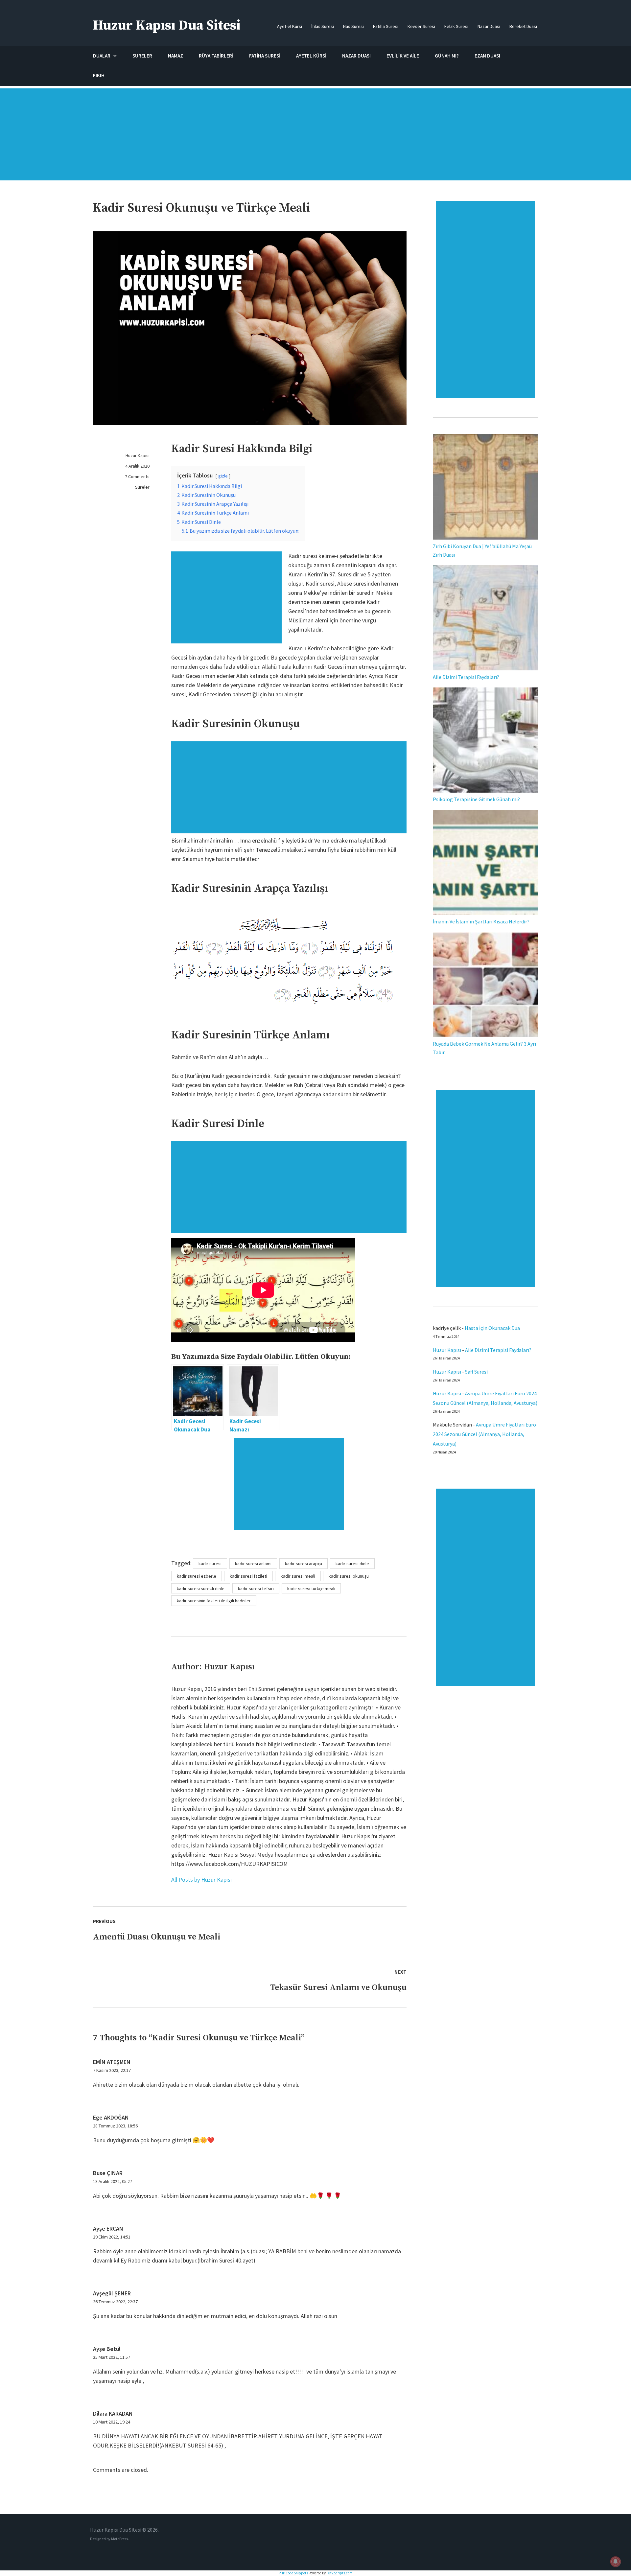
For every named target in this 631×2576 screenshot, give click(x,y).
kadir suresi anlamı (253, 1564)
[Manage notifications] (616, 2562)
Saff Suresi (477, 1372)
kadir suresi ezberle (197, 1576)
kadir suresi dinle (352, 1564)
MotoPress (119, 2539)
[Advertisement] (315, 138)
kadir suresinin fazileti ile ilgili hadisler (214, 1601)
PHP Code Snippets (293, 2573)
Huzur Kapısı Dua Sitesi (167, 25)
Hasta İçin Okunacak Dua (492, 1328)
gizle (223, 476)
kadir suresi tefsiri (256, 1589)
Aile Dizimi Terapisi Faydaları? (466, 677)
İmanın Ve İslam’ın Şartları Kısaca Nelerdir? (481, 921)
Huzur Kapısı (138, 455)
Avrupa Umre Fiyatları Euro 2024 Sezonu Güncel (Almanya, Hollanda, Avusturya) (484, 1434)
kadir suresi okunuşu (349, 1576)
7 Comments (137, 476)
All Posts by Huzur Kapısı (201, 1880)
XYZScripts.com (340, 2573)
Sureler (142, 487)
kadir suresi (210, 1564)
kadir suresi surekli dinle (201, 1589)
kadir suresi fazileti (248, 1576)
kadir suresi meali (298, 1576)
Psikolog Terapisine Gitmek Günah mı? (476, 799)
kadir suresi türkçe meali (311, 1589)
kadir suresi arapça (304, 1564)
